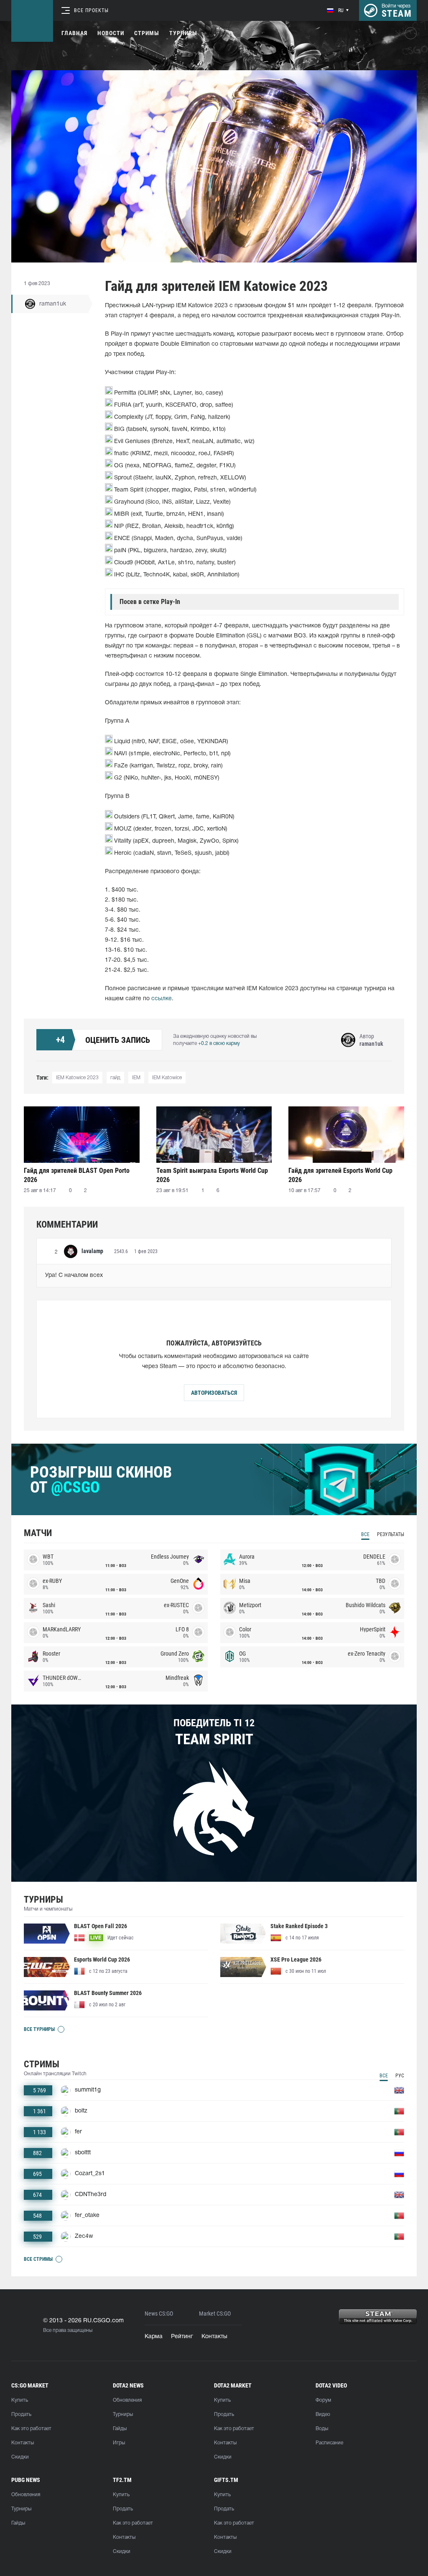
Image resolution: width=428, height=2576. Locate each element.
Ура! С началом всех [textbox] (75, 1275)
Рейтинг (182, 2337)
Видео (323, 2414)
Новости (111, 33)
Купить (20, 2400)
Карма (154, 2337)
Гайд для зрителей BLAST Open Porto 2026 (77, 1175)
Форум (323, 2400)
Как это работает (31, 2429)
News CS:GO (159, 2314)
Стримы (147, 33)
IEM (136, 1078)
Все (365, 1534)
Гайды (120, 2429)
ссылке (162, 999)
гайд (115, 1078)
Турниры (183, 33)
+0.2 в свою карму (219, 1043)
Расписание (329, 2443)
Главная (74, 33)
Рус (400, 2076)
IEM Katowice (167, 1078)
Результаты (391, 1534)
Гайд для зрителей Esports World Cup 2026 (340, 1175)
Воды (322, 2429)
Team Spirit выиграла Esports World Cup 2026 (212, 1175)
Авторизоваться (214, 1393)
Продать (21, 2414)
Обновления (127, 2400)
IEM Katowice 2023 (77, 1078)
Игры (119, 2443)
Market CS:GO (215, 2314)
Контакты (214, 2337)
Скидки (20, 2457)
